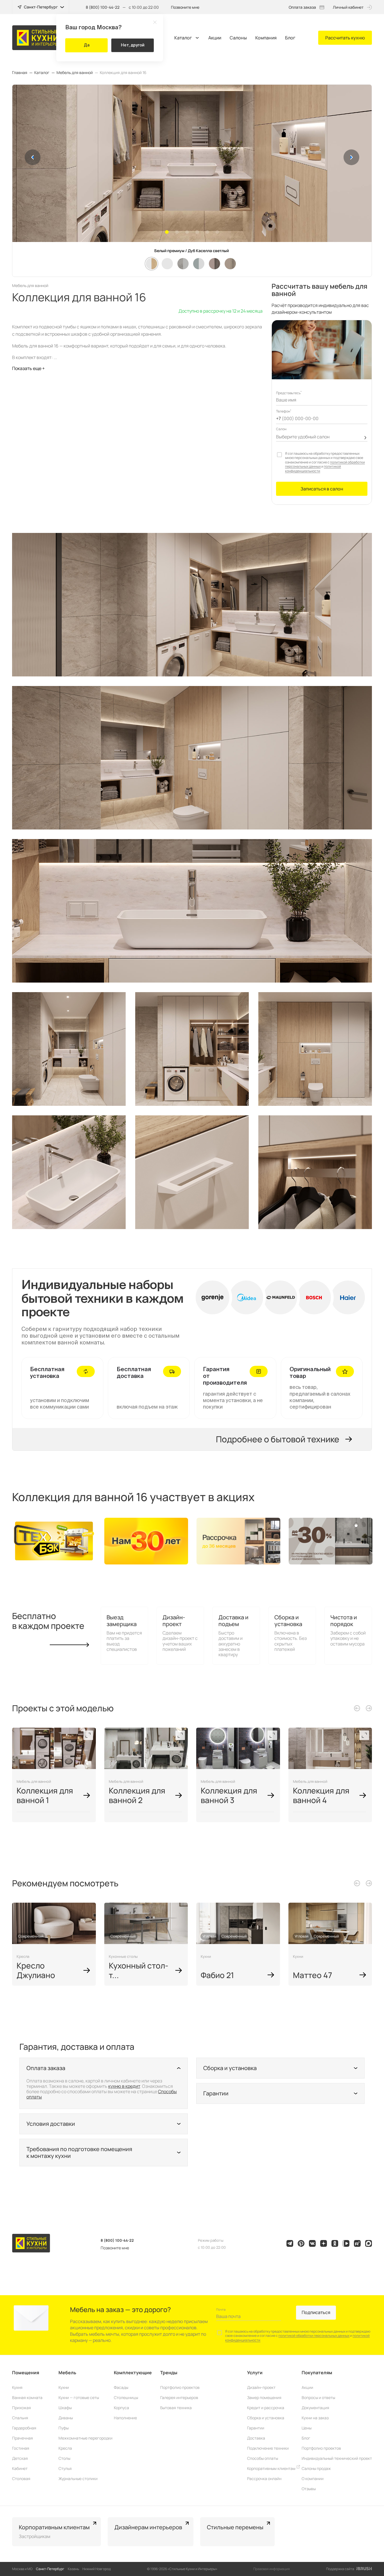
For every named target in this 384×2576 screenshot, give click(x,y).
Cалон (281, 429)
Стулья (65, 2468)
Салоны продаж (316, 2468)
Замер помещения (264, 2397)
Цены (307, 2428)
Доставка (256, 2438)
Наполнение (125, 2418)
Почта (221, 2309)
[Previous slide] (357, 1708)
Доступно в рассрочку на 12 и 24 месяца (221, 311)
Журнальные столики (78, 2479)
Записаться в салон (322, 489)
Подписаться (316, 2312)
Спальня (20, 2418)
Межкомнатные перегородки (85, 2438)
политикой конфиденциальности (313, 469)
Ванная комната (27, 2397)
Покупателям (317, 2373)
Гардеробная (24, 2428)
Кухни (64, 2387)
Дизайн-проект (261, 2387)
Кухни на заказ (315, 2418)
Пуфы (64, 2428)
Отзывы (309, 2489)
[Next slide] (369, 1708)
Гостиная (21, 2448)
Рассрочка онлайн (264, 2479)
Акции (215, 38)
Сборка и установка (266, 2418)
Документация (315, 2408)
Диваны (66, 2418)
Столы (64, 2458)
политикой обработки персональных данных (314, 2336)
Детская (20, 2458)
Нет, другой (133, 45)
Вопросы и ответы (318, 2397)
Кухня (17, 2387)
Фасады (121, 2387)
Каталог (183, 38)
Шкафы (65, 2408)
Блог (290, 38)
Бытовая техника (176, 2408)
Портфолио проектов (180, 2387)
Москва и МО (22, 2569)
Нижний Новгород (97, 2569)
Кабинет (20, 2468)
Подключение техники (268, 2448)
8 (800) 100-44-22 (103, 7)
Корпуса (121, 2408)
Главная (20, 73)
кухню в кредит (124, 2086)
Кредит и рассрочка (266, 2408)
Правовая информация (272, 2569)
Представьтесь (289, 393)
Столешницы (126, 2397)
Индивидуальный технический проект (337, 2458)
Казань (73, 2569)
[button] (33, 157)
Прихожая (22, 2408)
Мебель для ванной (75, 73)
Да (87, 45)
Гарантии (256, 2428)
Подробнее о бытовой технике (278, 1439)
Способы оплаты (263, 2458)
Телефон (284, 411)
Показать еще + (28, 368)
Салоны (238, 38)
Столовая (21, 2479)
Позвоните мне (185, 7)
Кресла (65, 2448)
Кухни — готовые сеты (79, 2397)
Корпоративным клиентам (272, 2468)
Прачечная (22, 2438)
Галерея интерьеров (179, 2397)
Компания (266, 38)
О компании (313, 2479)
